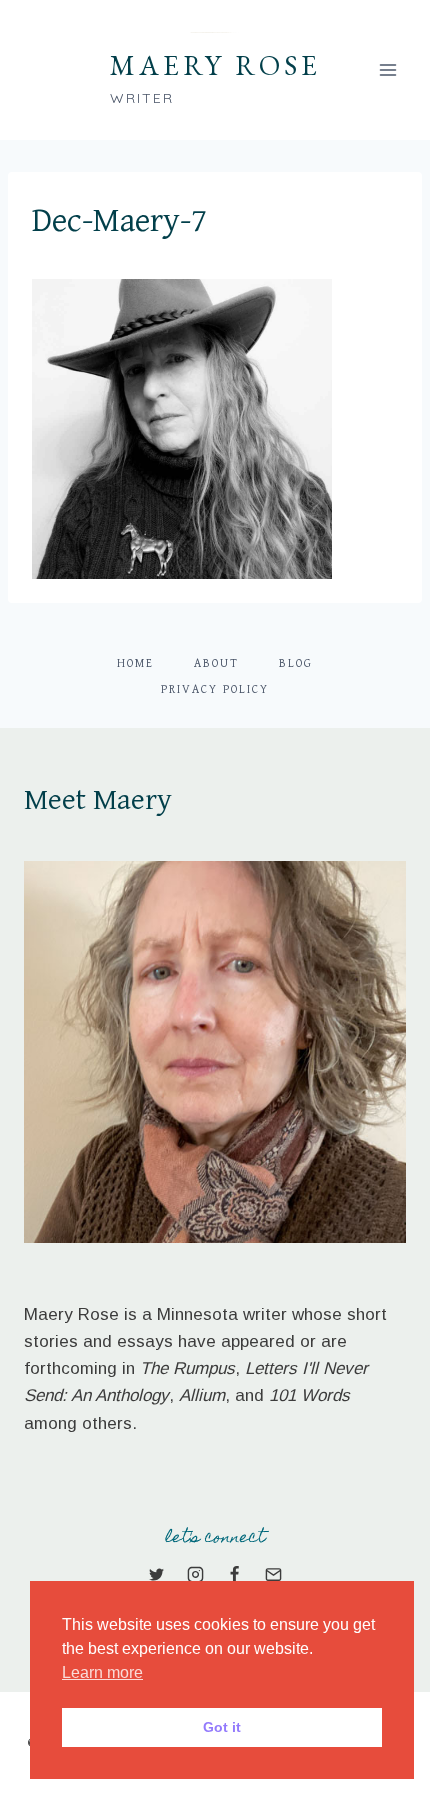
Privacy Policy (215, 689)
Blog (296, 663)
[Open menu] (387, 69)
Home (135, 663)
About (216, 663)
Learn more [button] (102, 1672)
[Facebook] (235, 1575)
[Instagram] (195, 1575)
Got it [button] (222, 1727)
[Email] (274, 1575)
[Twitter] (156, 1575)
